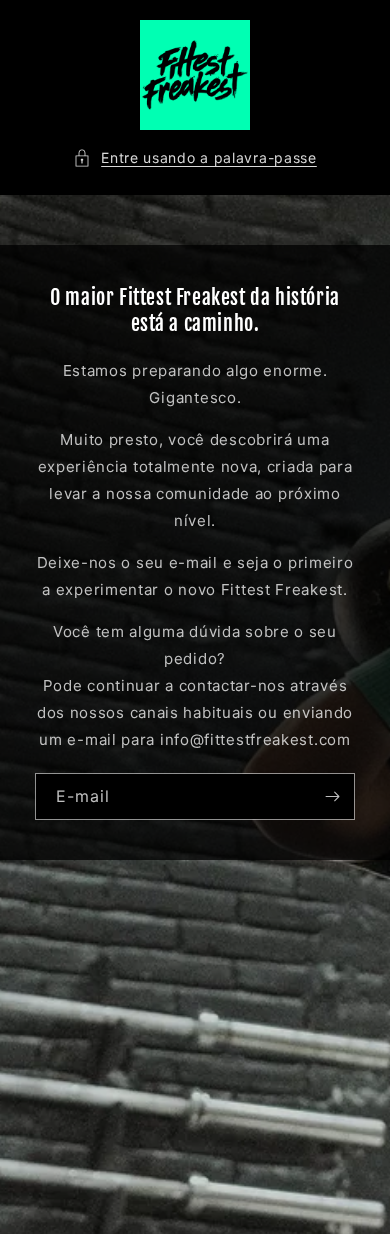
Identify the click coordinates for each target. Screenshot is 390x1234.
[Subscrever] (332, 796)
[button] (195, 157)
